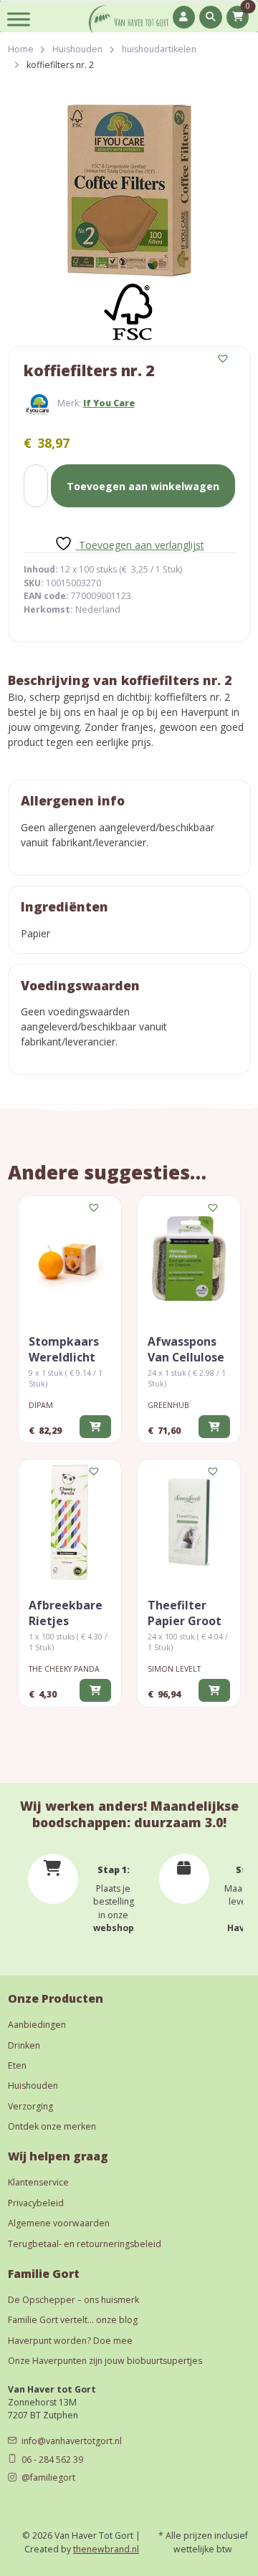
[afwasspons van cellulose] (189, 1259)
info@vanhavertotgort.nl (72, 2441)
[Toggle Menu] (19, 19)
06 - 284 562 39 (52, 2460)
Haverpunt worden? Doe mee (70, 2341)
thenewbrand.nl (106, 2549)
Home (21, 49)
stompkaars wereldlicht (64, 1349)
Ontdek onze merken (52, 2126)
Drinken (24, 2045)
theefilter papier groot (185, 1613)
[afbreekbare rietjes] (70, 1522)
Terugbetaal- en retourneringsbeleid (85, 2244)
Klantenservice (38, 2182)
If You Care (109, 403)
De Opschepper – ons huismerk (73, 2300)
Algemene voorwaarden (59, 2223)
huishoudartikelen (159, 49)
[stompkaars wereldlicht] (70, 1259)
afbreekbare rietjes (66, 1613)
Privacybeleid (36, 2203)
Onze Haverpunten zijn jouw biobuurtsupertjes (105, 2361)
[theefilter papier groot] (189, 1522)
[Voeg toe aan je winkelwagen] (95, 1426)
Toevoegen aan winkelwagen (143, 486)
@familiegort (48, 2477)
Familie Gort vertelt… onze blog (73, 2320)
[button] (224, 359)
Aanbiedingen (37, 2025)
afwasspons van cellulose (186, 1349)
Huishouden (77, 49)
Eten (17, 2065)
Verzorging (30, 2106)
